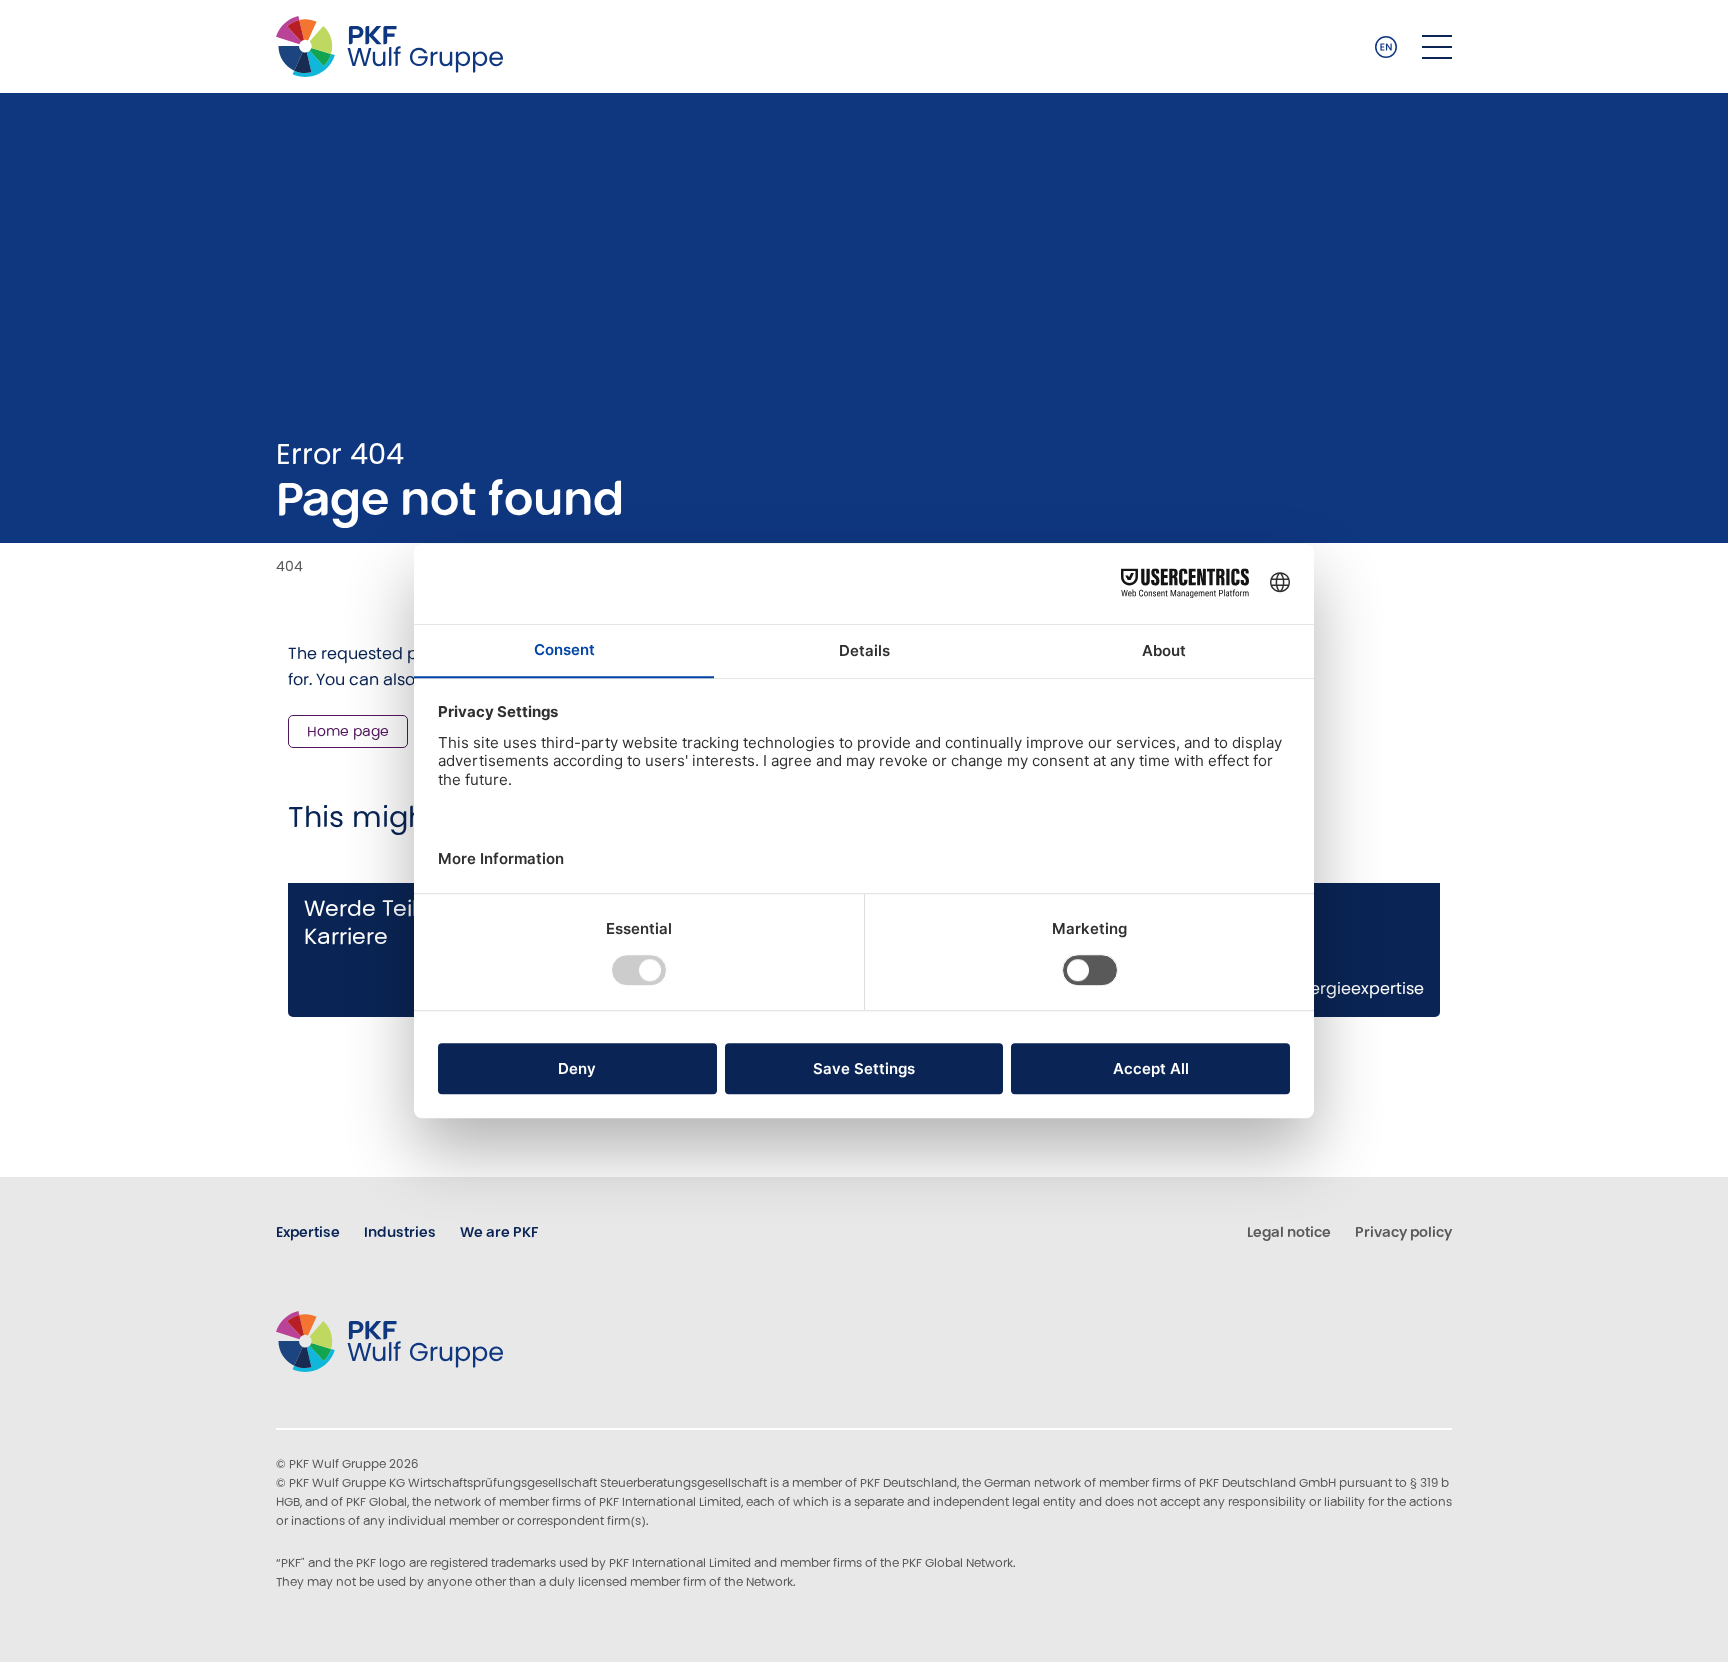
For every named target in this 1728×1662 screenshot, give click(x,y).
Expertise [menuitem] (308, 1232)
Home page (348, 731)
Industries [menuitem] (400, 1232)
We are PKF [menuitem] (499, 1232)
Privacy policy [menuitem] (1403, 1232)
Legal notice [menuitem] (1289, 1232)
